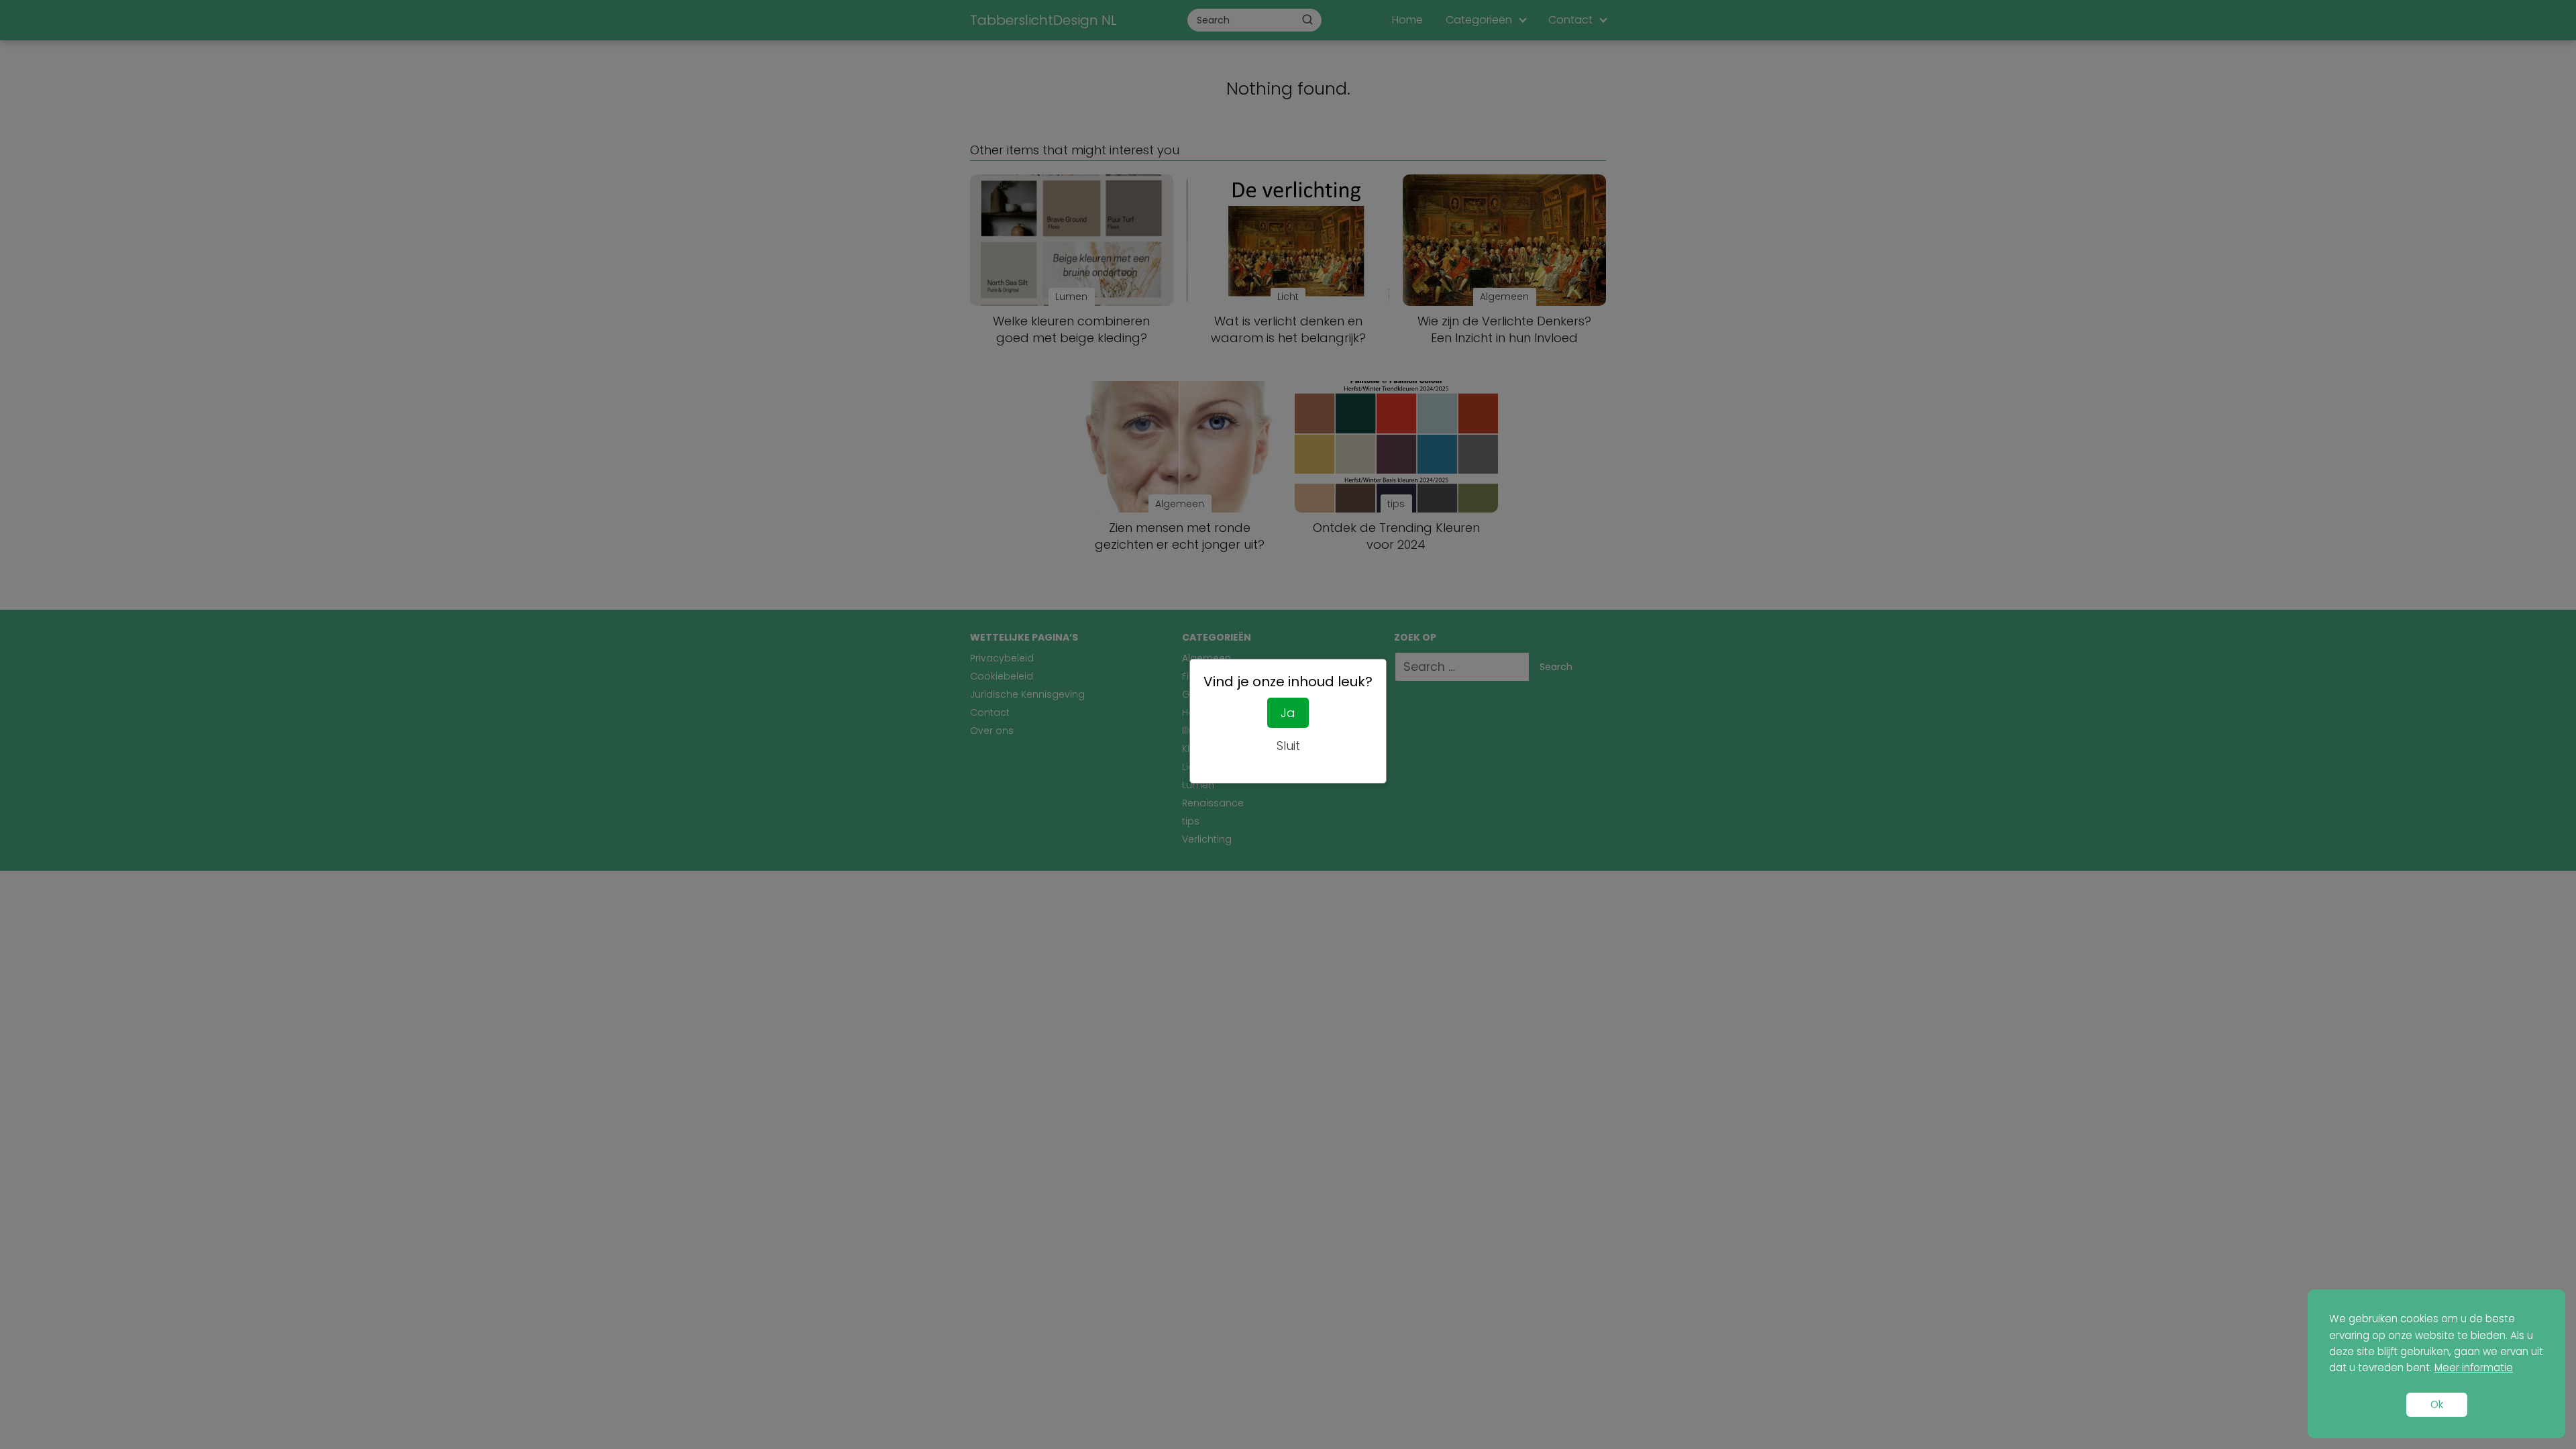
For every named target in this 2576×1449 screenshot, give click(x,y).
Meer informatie (2474, 1367)
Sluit (1288, 746)
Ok (2437, 1404)
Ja (1288, 713)
